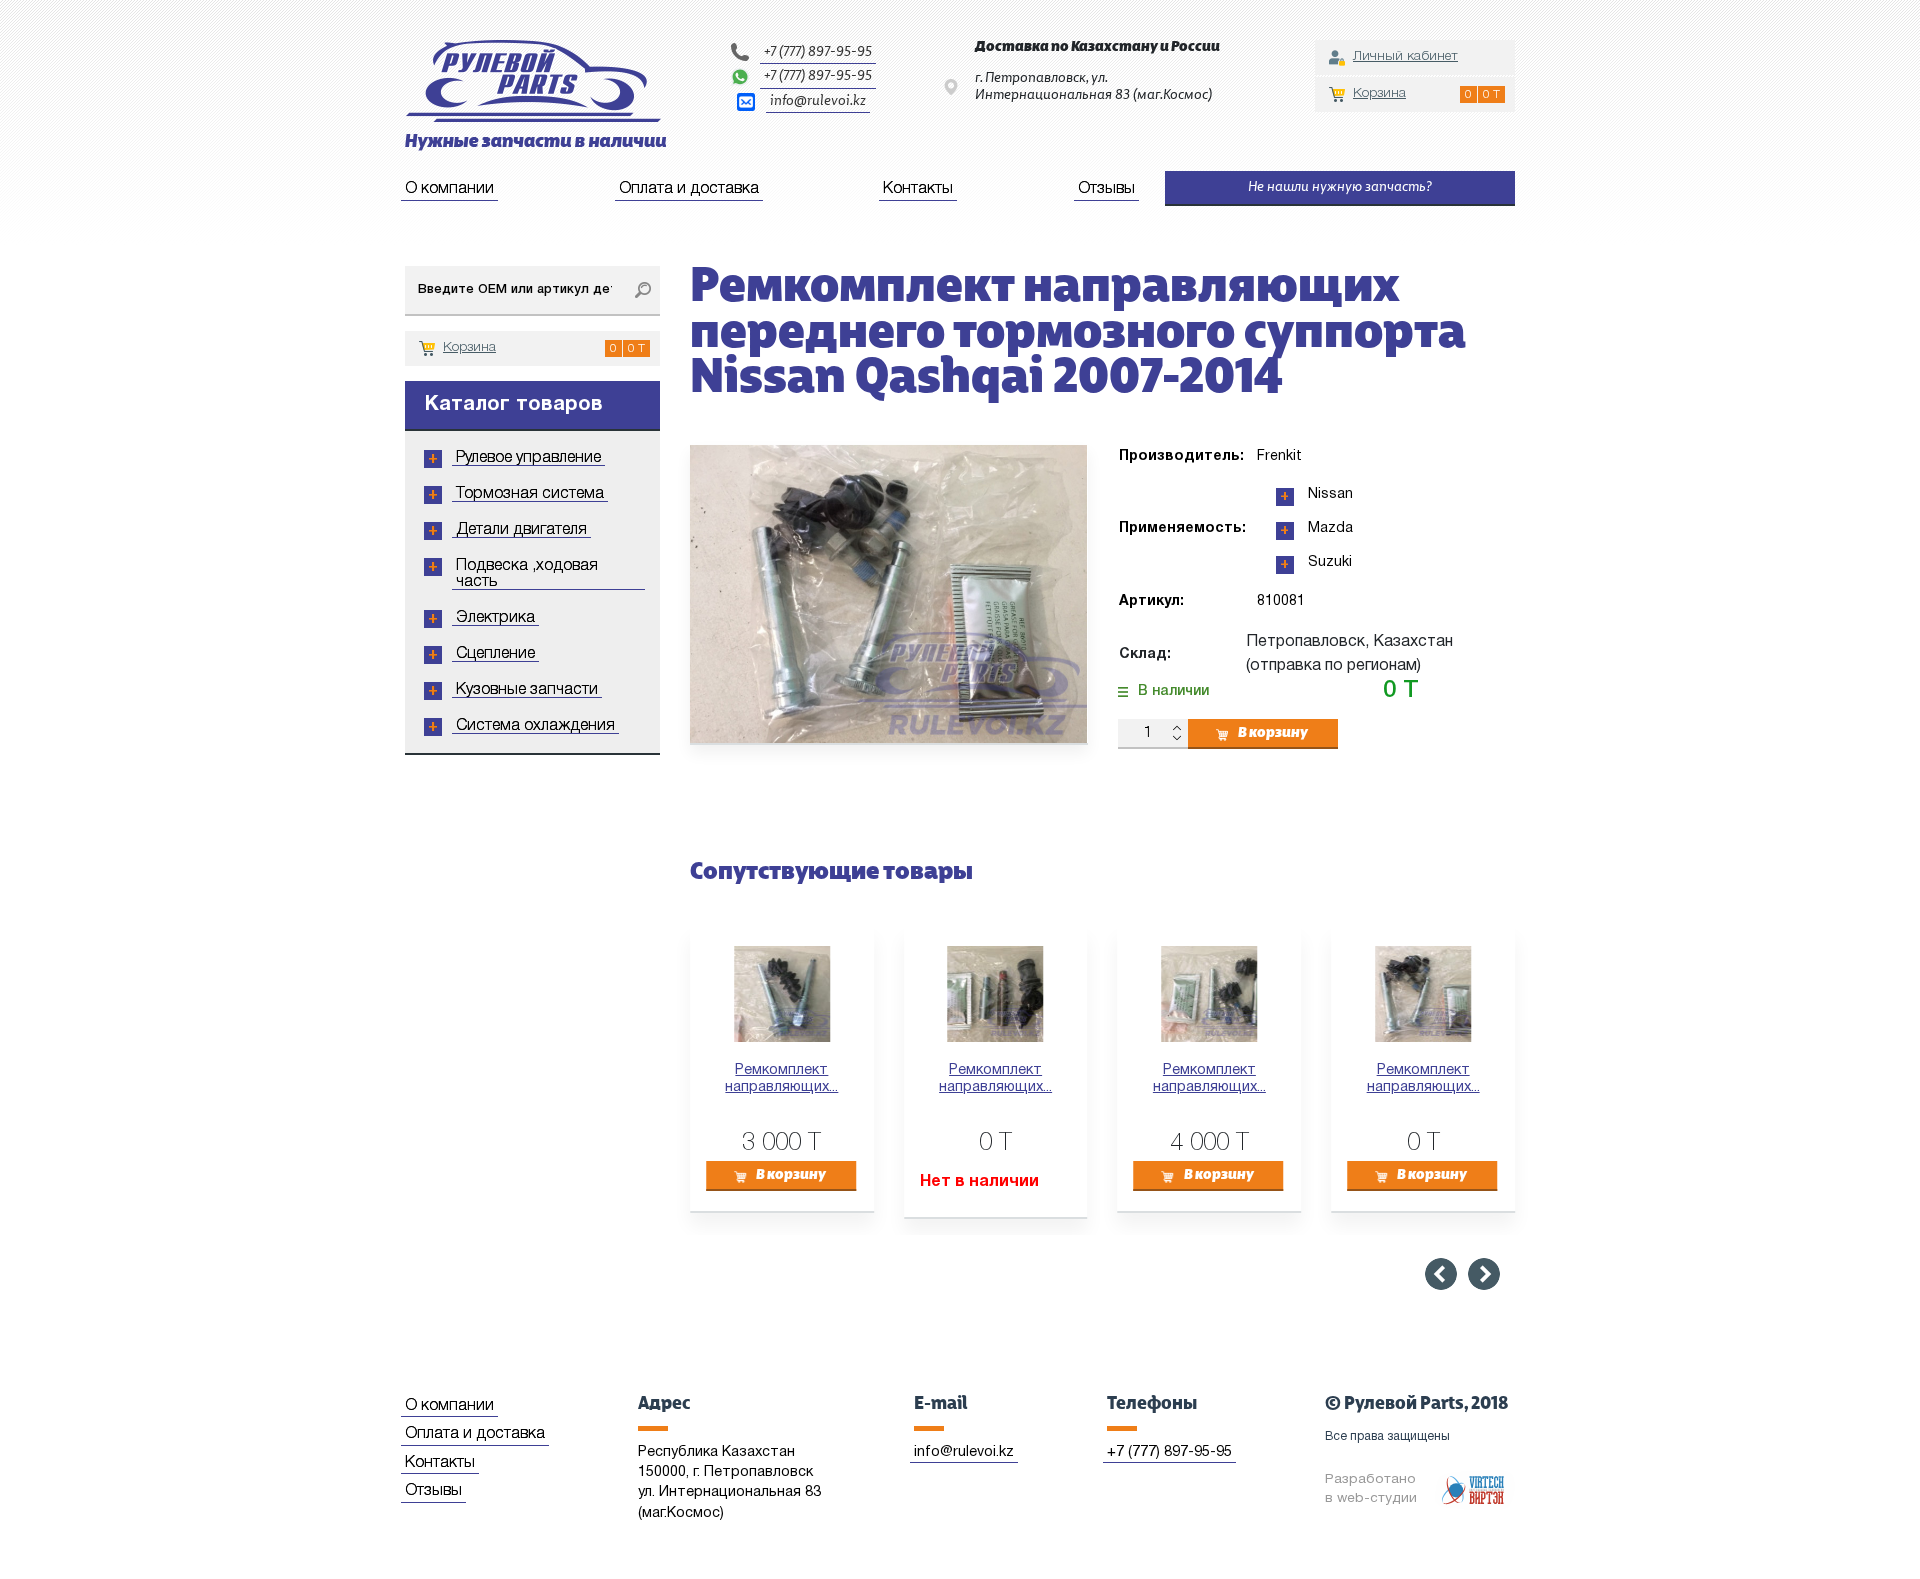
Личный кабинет (1405, 56)
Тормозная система (530, 494)
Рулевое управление (528, 458)
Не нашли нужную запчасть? (1340, 187)
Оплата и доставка (689, 189)
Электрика (495, 618)
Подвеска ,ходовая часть (527, 574)
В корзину (1273, 733)
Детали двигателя (521, 530)
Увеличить (1177, 726)
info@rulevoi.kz (818, 101)
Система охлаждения (535, 726)
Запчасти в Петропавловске (535, 95)
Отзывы (1106, 189)
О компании (449, 189)
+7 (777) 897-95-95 (818, 52)
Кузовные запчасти (527, 690)
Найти (642, 291)
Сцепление (495, 654)
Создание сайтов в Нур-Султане (1475, 1490)
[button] (1441, 1274)
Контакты (918, 189)
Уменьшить (1177, 739)
